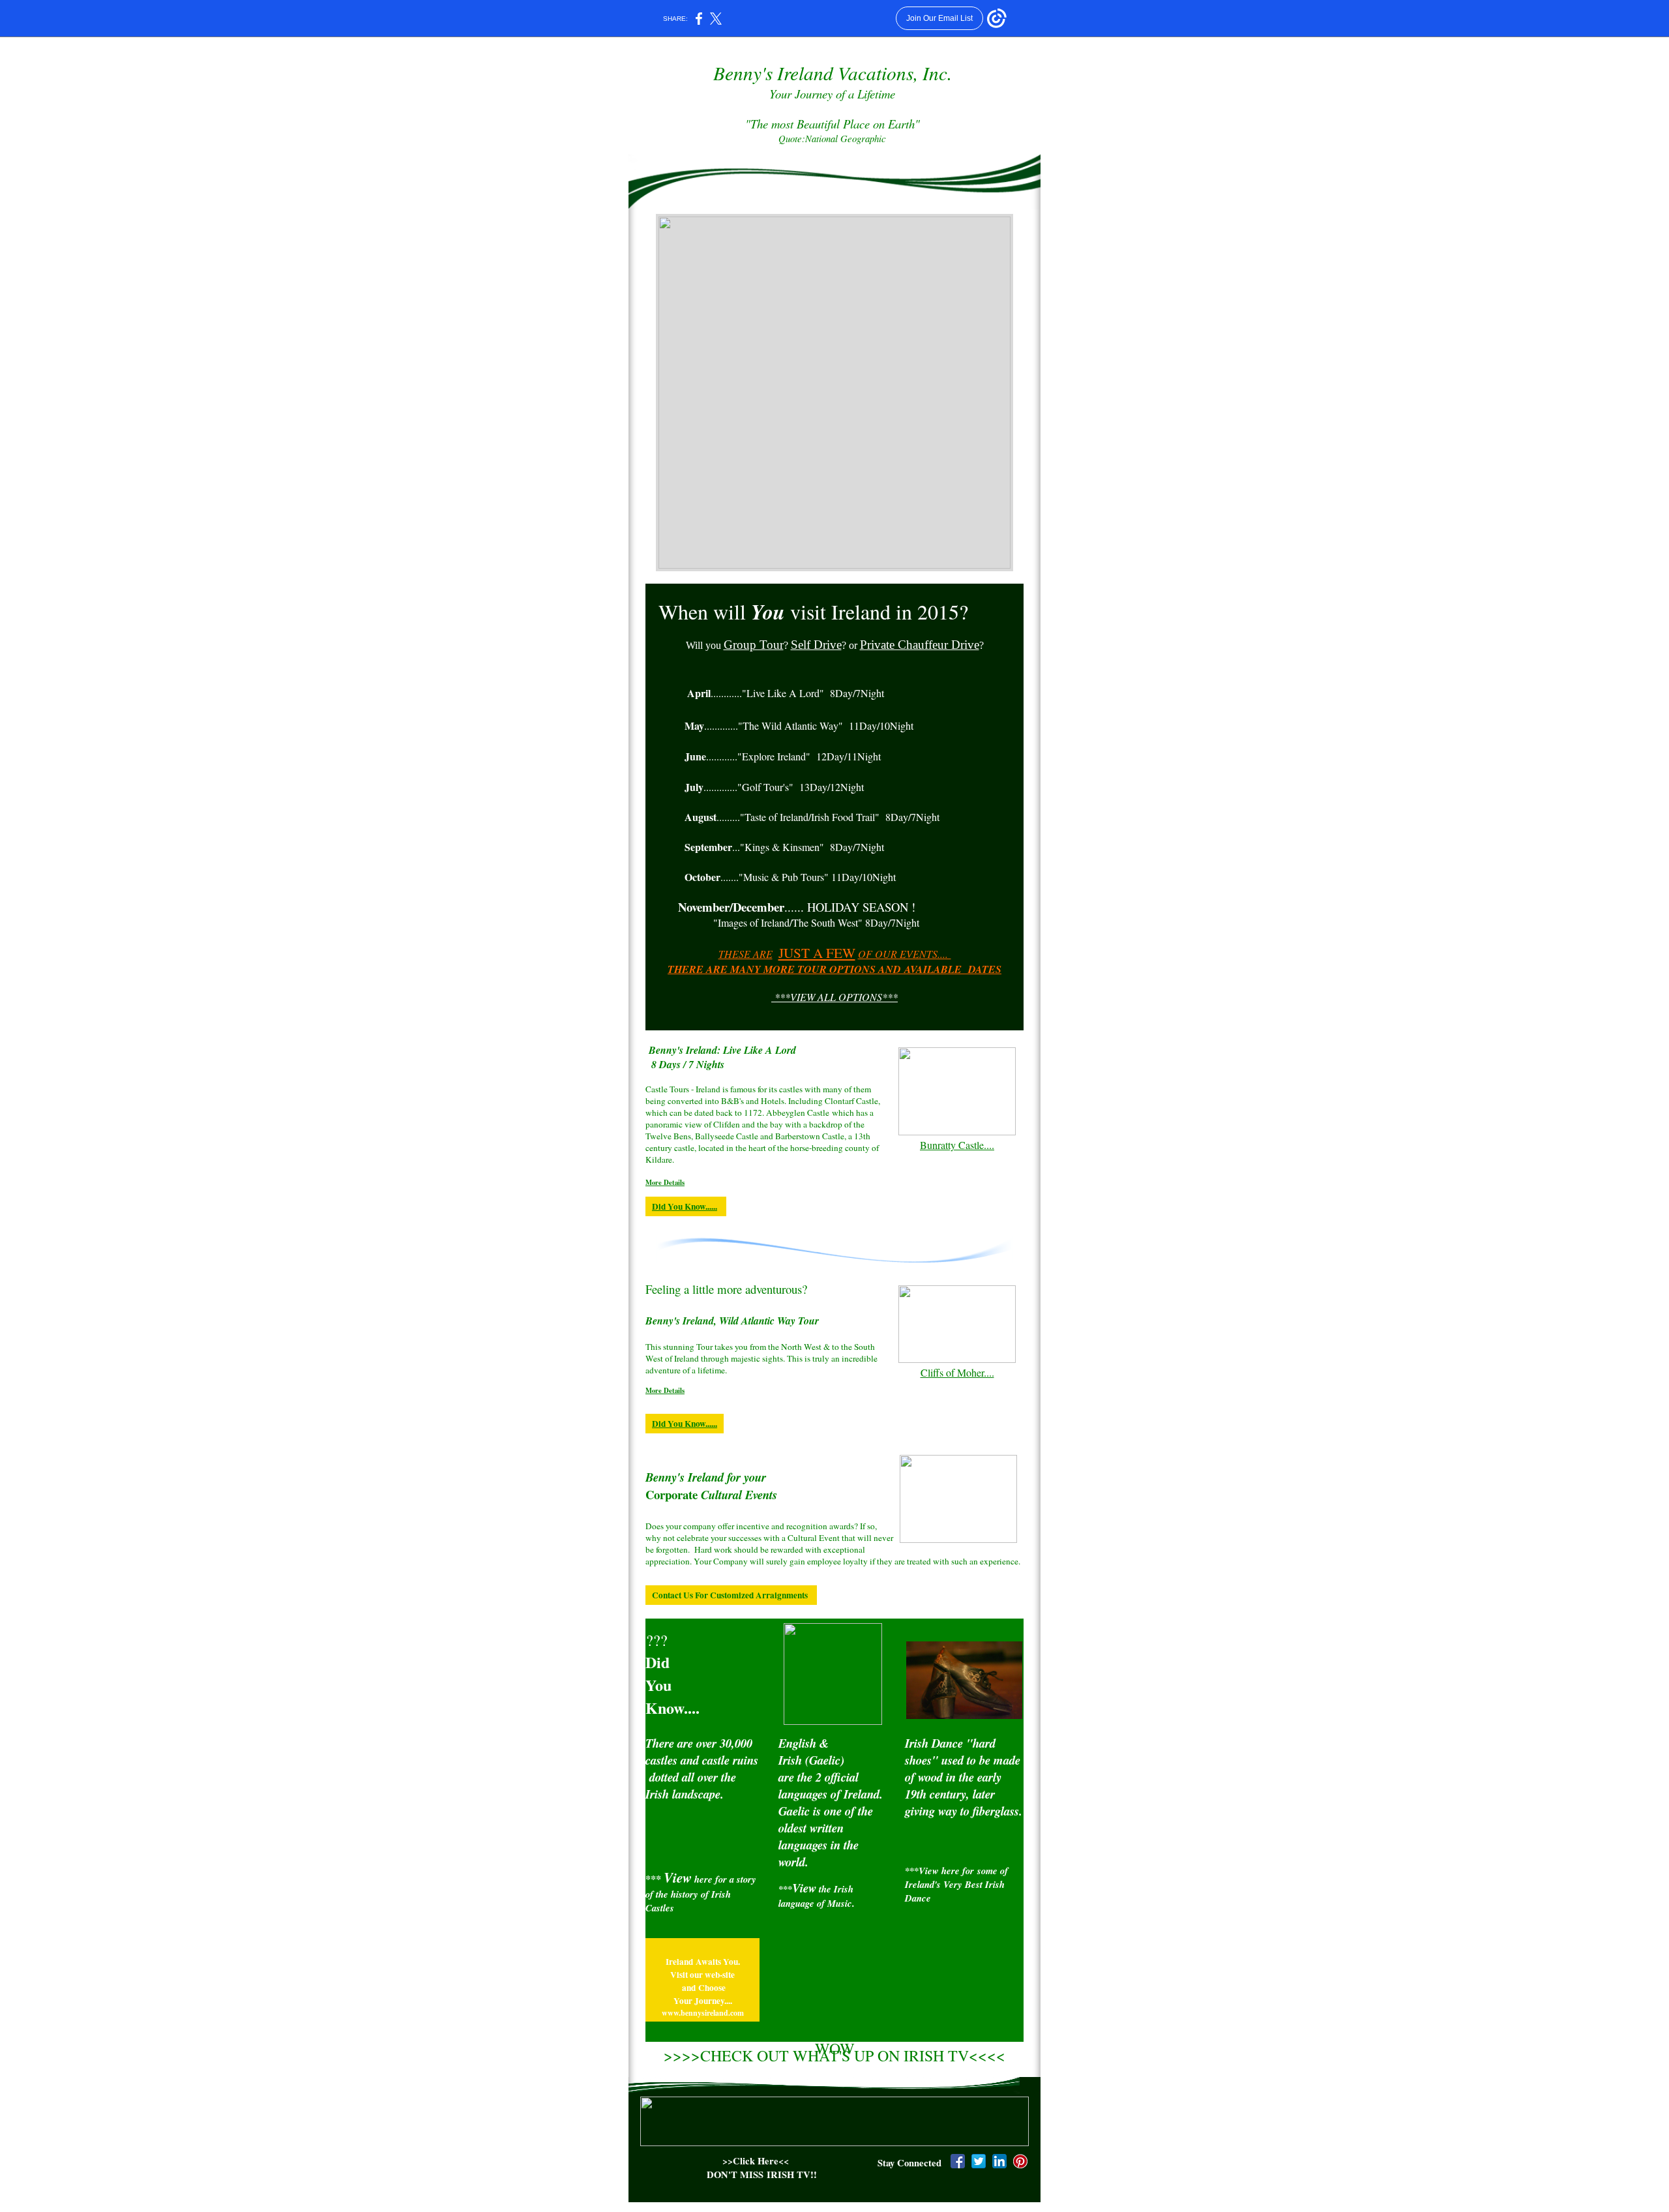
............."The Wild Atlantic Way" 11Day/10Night (799, 725)
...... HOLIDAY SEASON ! (797, 907)
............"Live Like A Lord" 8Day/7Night (786, 693)
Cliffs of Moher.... (957, 1372)
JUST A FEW (817, 952)
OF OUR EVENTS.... (905, 954)
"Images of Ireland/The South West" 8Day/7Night (816, 922)
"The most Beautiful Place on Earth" (833, 130)
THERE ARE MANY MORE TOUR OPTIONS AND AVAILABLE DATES (834, 969)
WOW (835, 2048)
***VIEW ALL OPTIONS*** (834, 997)
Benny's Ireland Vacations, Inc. (833, 73)
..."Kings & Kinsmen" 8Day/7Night (784, 847)
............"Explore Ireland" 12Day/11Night (783, 756)
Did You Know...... (685, 1206)
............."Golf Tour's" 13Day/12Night (774, 787)
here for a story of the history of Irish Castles (701, 1893)
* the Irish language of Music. (817, 1896)
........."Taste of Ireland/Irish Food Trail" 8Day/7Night (812, 817)
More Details (665, 1182)
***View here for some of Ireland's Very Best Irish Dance (956, 1884)
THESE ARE (746, 954)
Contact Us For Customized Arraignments (731, 1595)
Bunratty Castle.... (957, 1145)
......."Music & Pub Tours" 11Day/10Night (790, 877)
